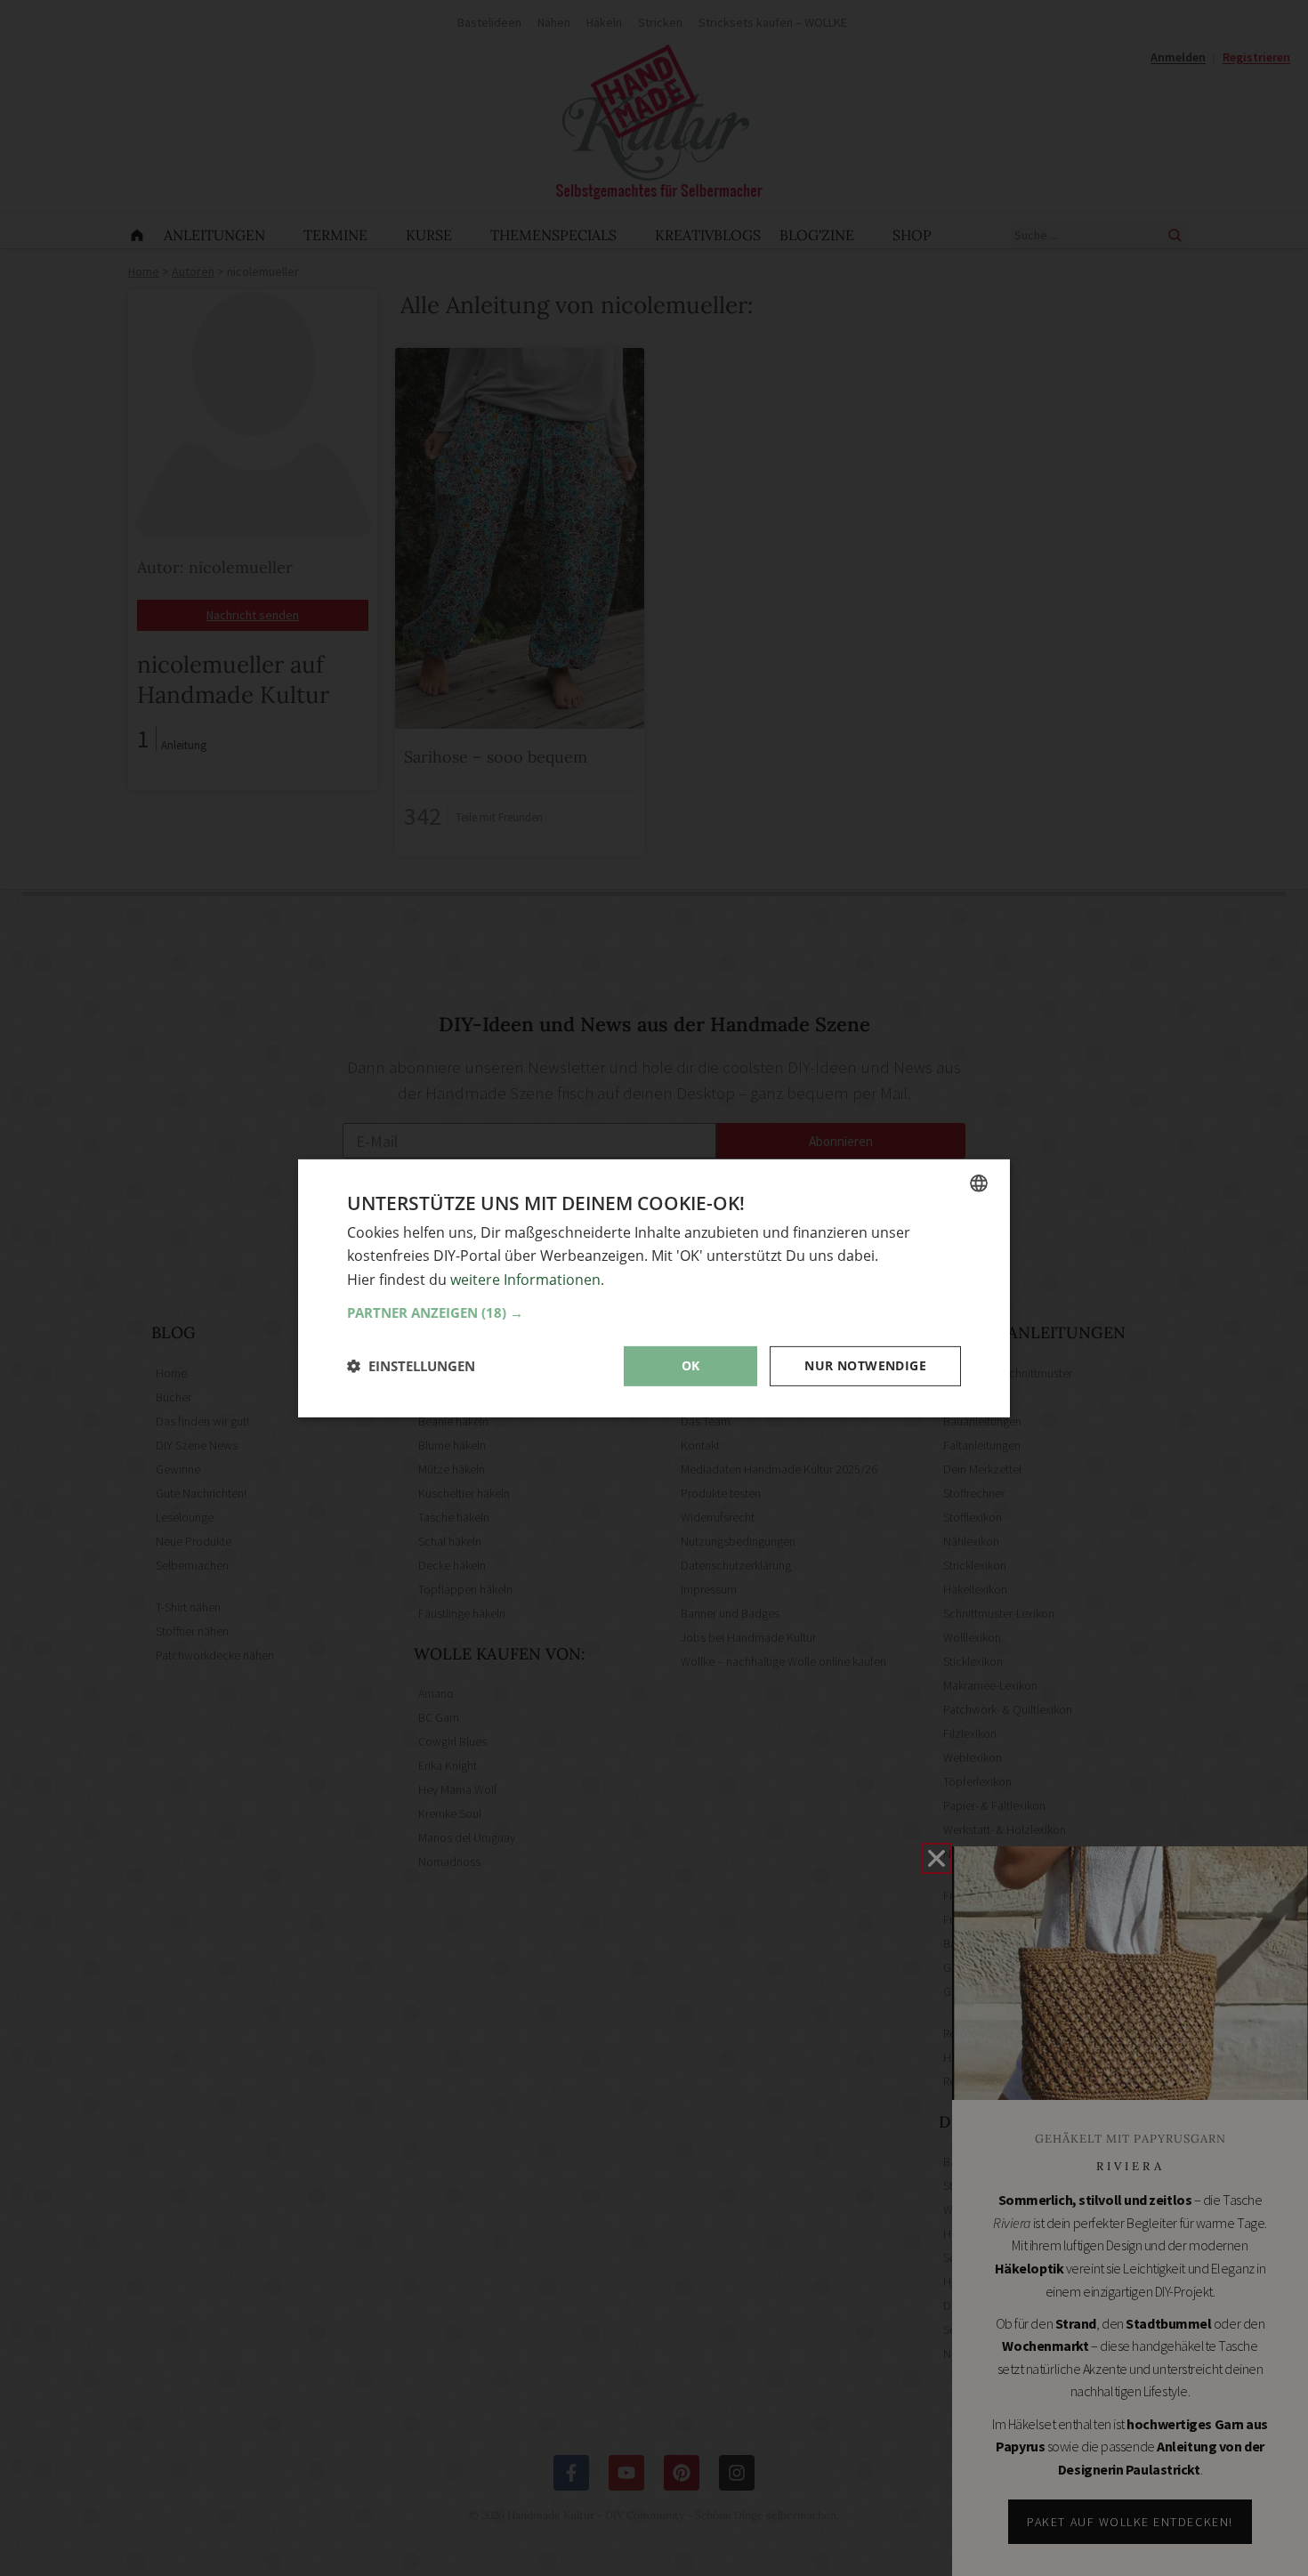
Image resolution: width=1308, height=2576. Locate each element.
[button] (654, 1312)
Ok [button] (691, 1365)
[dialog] (654, 1288)
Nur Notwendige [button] (865, 1365)
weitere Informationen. (527, 1279)
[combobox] (979, 1183)
